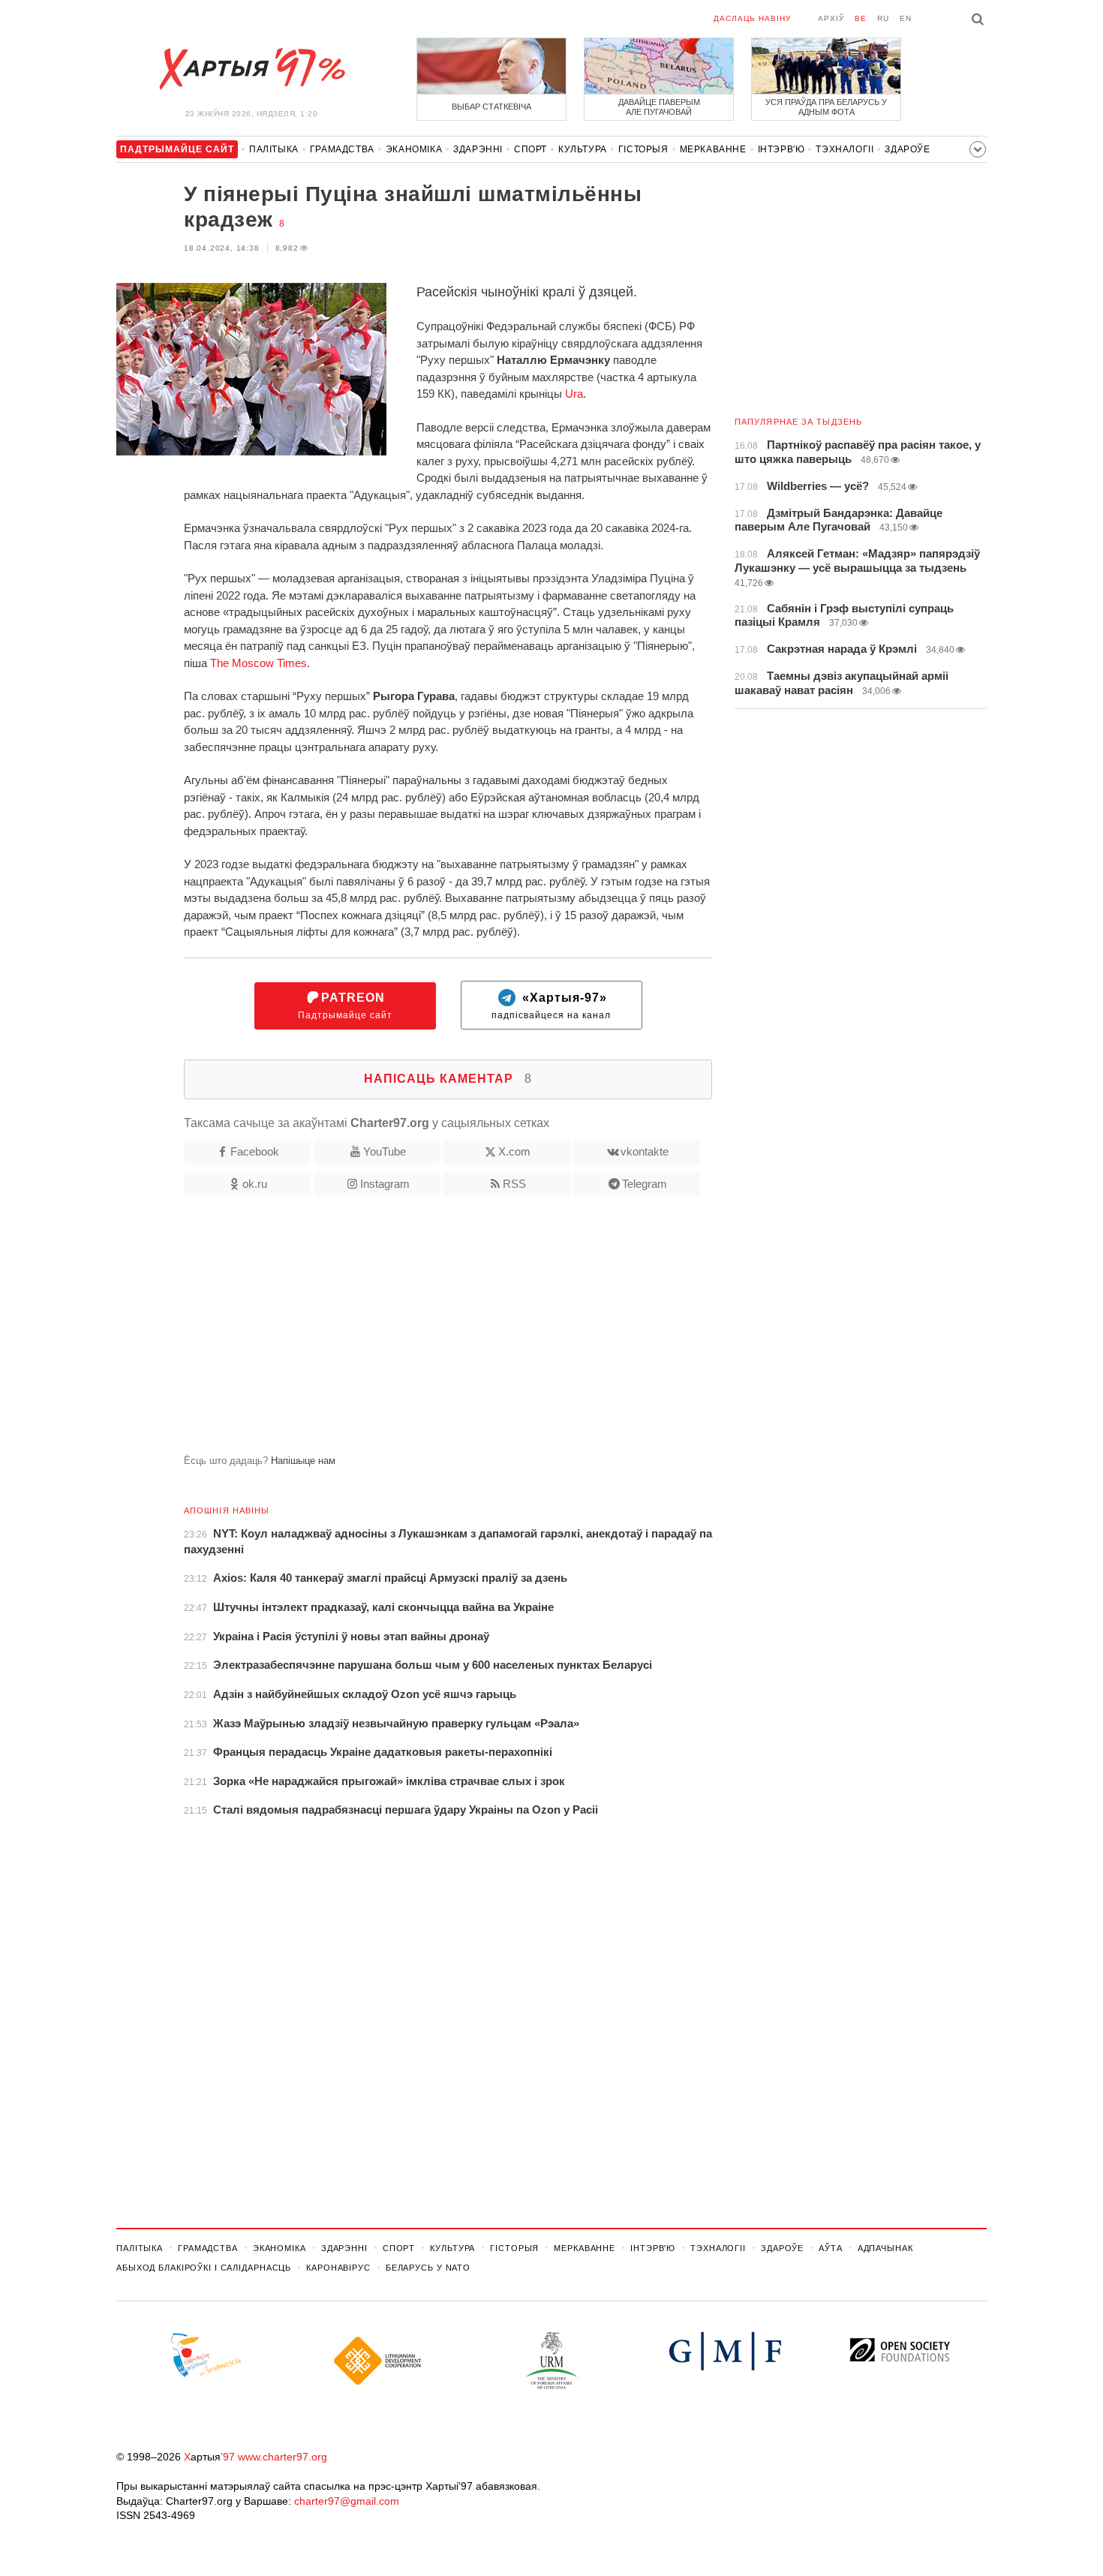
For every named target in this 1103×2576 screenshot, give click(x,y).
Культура (583, 149)
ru (883, 18)
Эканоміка (414, 149)
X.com (514, 1151)
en (906, 18)
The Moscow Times (258, 663)
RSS (514, 1184)
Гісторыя (643, 149)
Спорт (530, 149)
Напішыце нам (303, 1461)
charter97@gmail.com (347, 2501)
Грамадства (342, 149)
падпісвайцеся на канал (551, 1006)
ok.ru (255, 1184)
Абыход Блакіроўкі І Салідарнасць (204, 2268)
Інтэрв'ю (781, 149)
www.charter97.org (283, 2457)
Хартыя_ (251, 69)
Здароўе (907, 149)
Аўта (831, 2248)
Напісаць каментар (448, 1079)
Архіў (831, 18)
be (861, 18)
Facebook (255, 1151)
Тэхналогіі (845, 149)
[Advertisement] (414, 1331)
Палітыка (274, 149)
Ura (574, 394)
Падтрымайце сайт (345, 1006)
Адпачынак (885, 2248)
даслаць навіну (752, 18)
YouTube (385, 1151)
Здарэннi (478, 149)
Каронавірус (338, 2268)
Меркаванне (713, 149)
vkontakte (645, 1151)
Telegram (645, 1184)
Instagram (385, 1184)
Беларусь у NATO (428, 2268)
